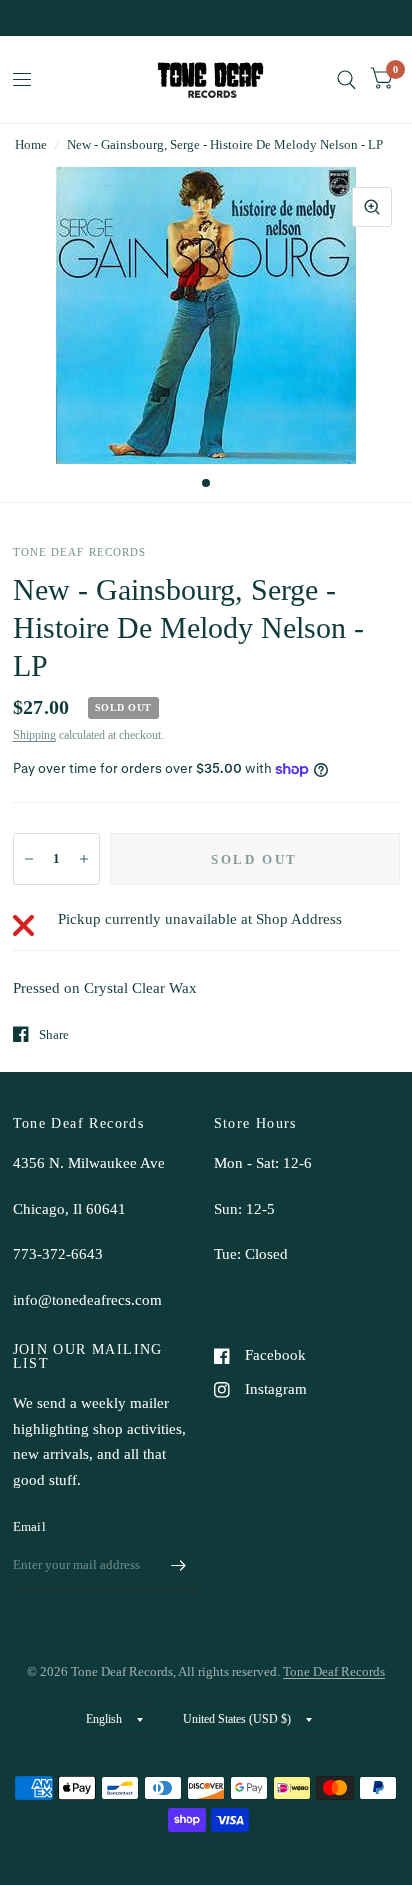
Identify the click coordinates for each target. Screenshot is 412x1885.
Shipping (34, 735)
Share (54, 1034)
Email (29, 1526)
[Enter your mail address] (179, 1565)
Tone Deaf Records (334, 1671)
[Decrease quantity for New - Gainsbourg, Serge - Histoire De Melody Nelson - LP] (29, 859)
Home (31, 144)
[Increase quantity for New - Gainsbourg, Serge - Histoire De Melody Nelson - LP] (84, 859)
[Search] (346, 79)
